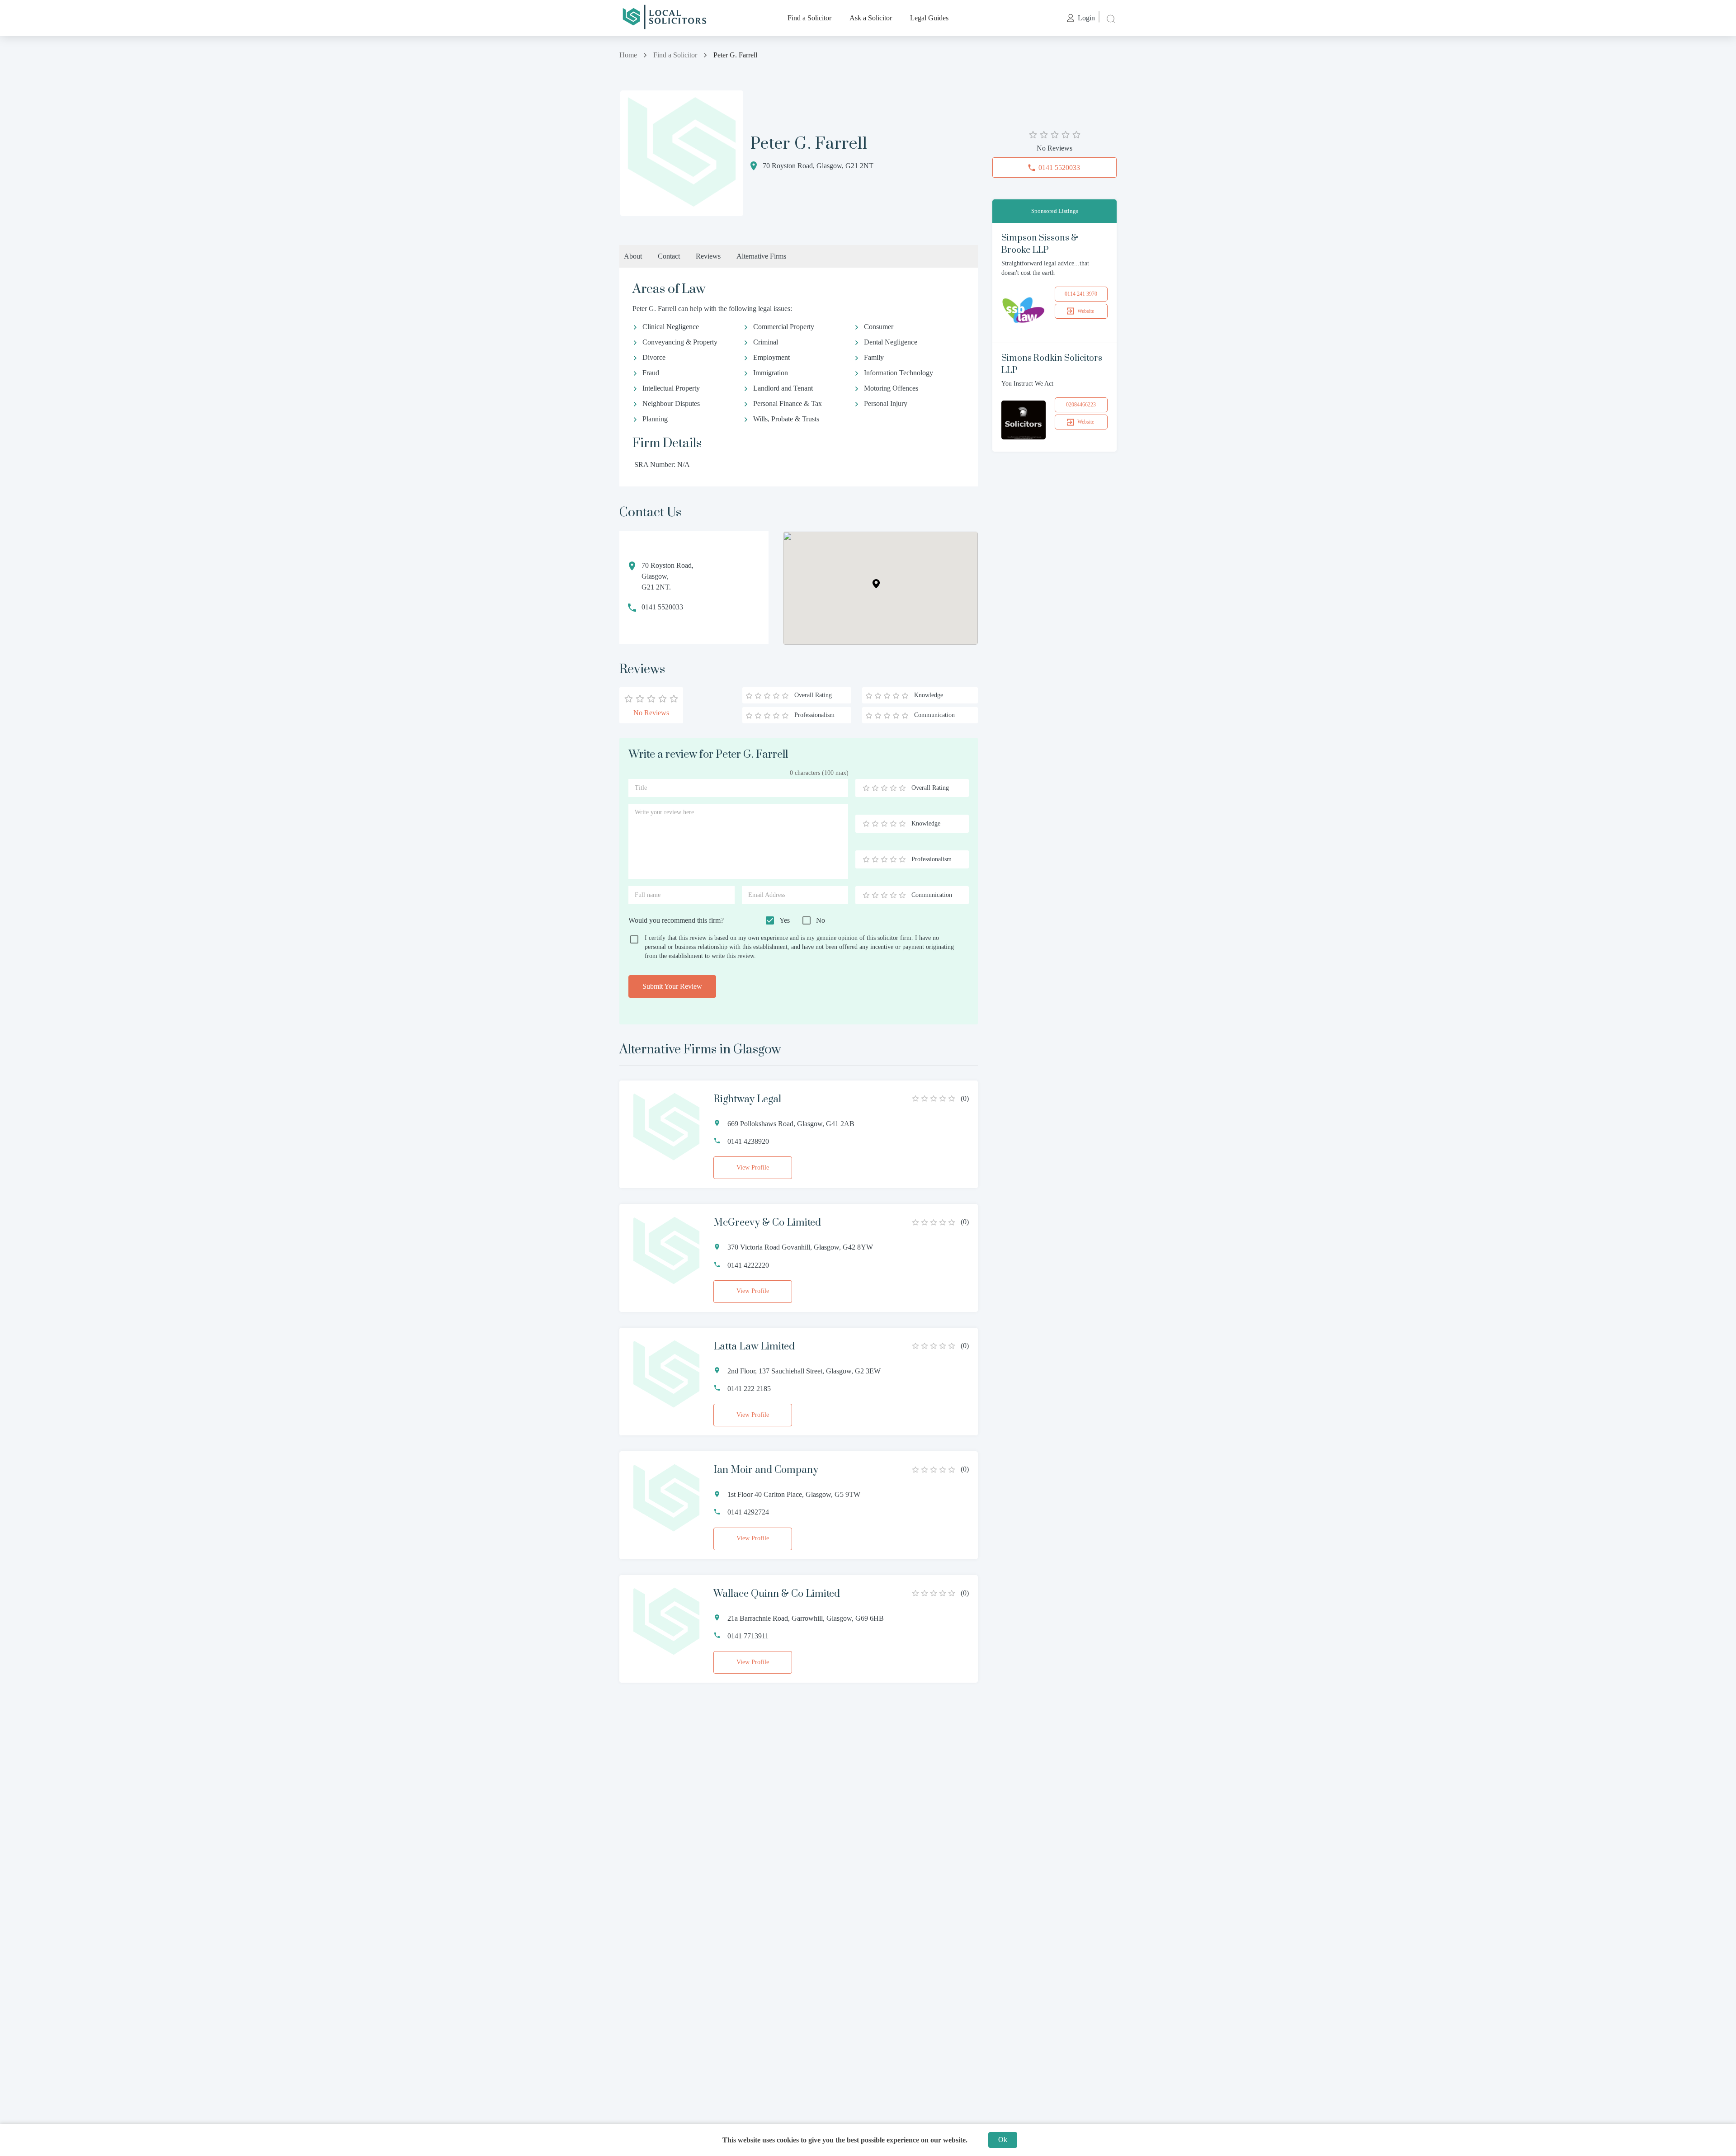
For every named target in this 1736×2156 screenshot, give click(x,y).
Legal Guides (929, 18)
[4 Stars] (893, 788)
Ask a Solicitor (871, 18)
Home (628, 55)
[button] (876, 584)
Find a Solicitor (809, 18)
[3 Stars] (884, 788)
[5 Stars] (902, 788)
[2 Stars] (875, 788)
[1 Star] (866, 788)
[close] (1110, 18)
